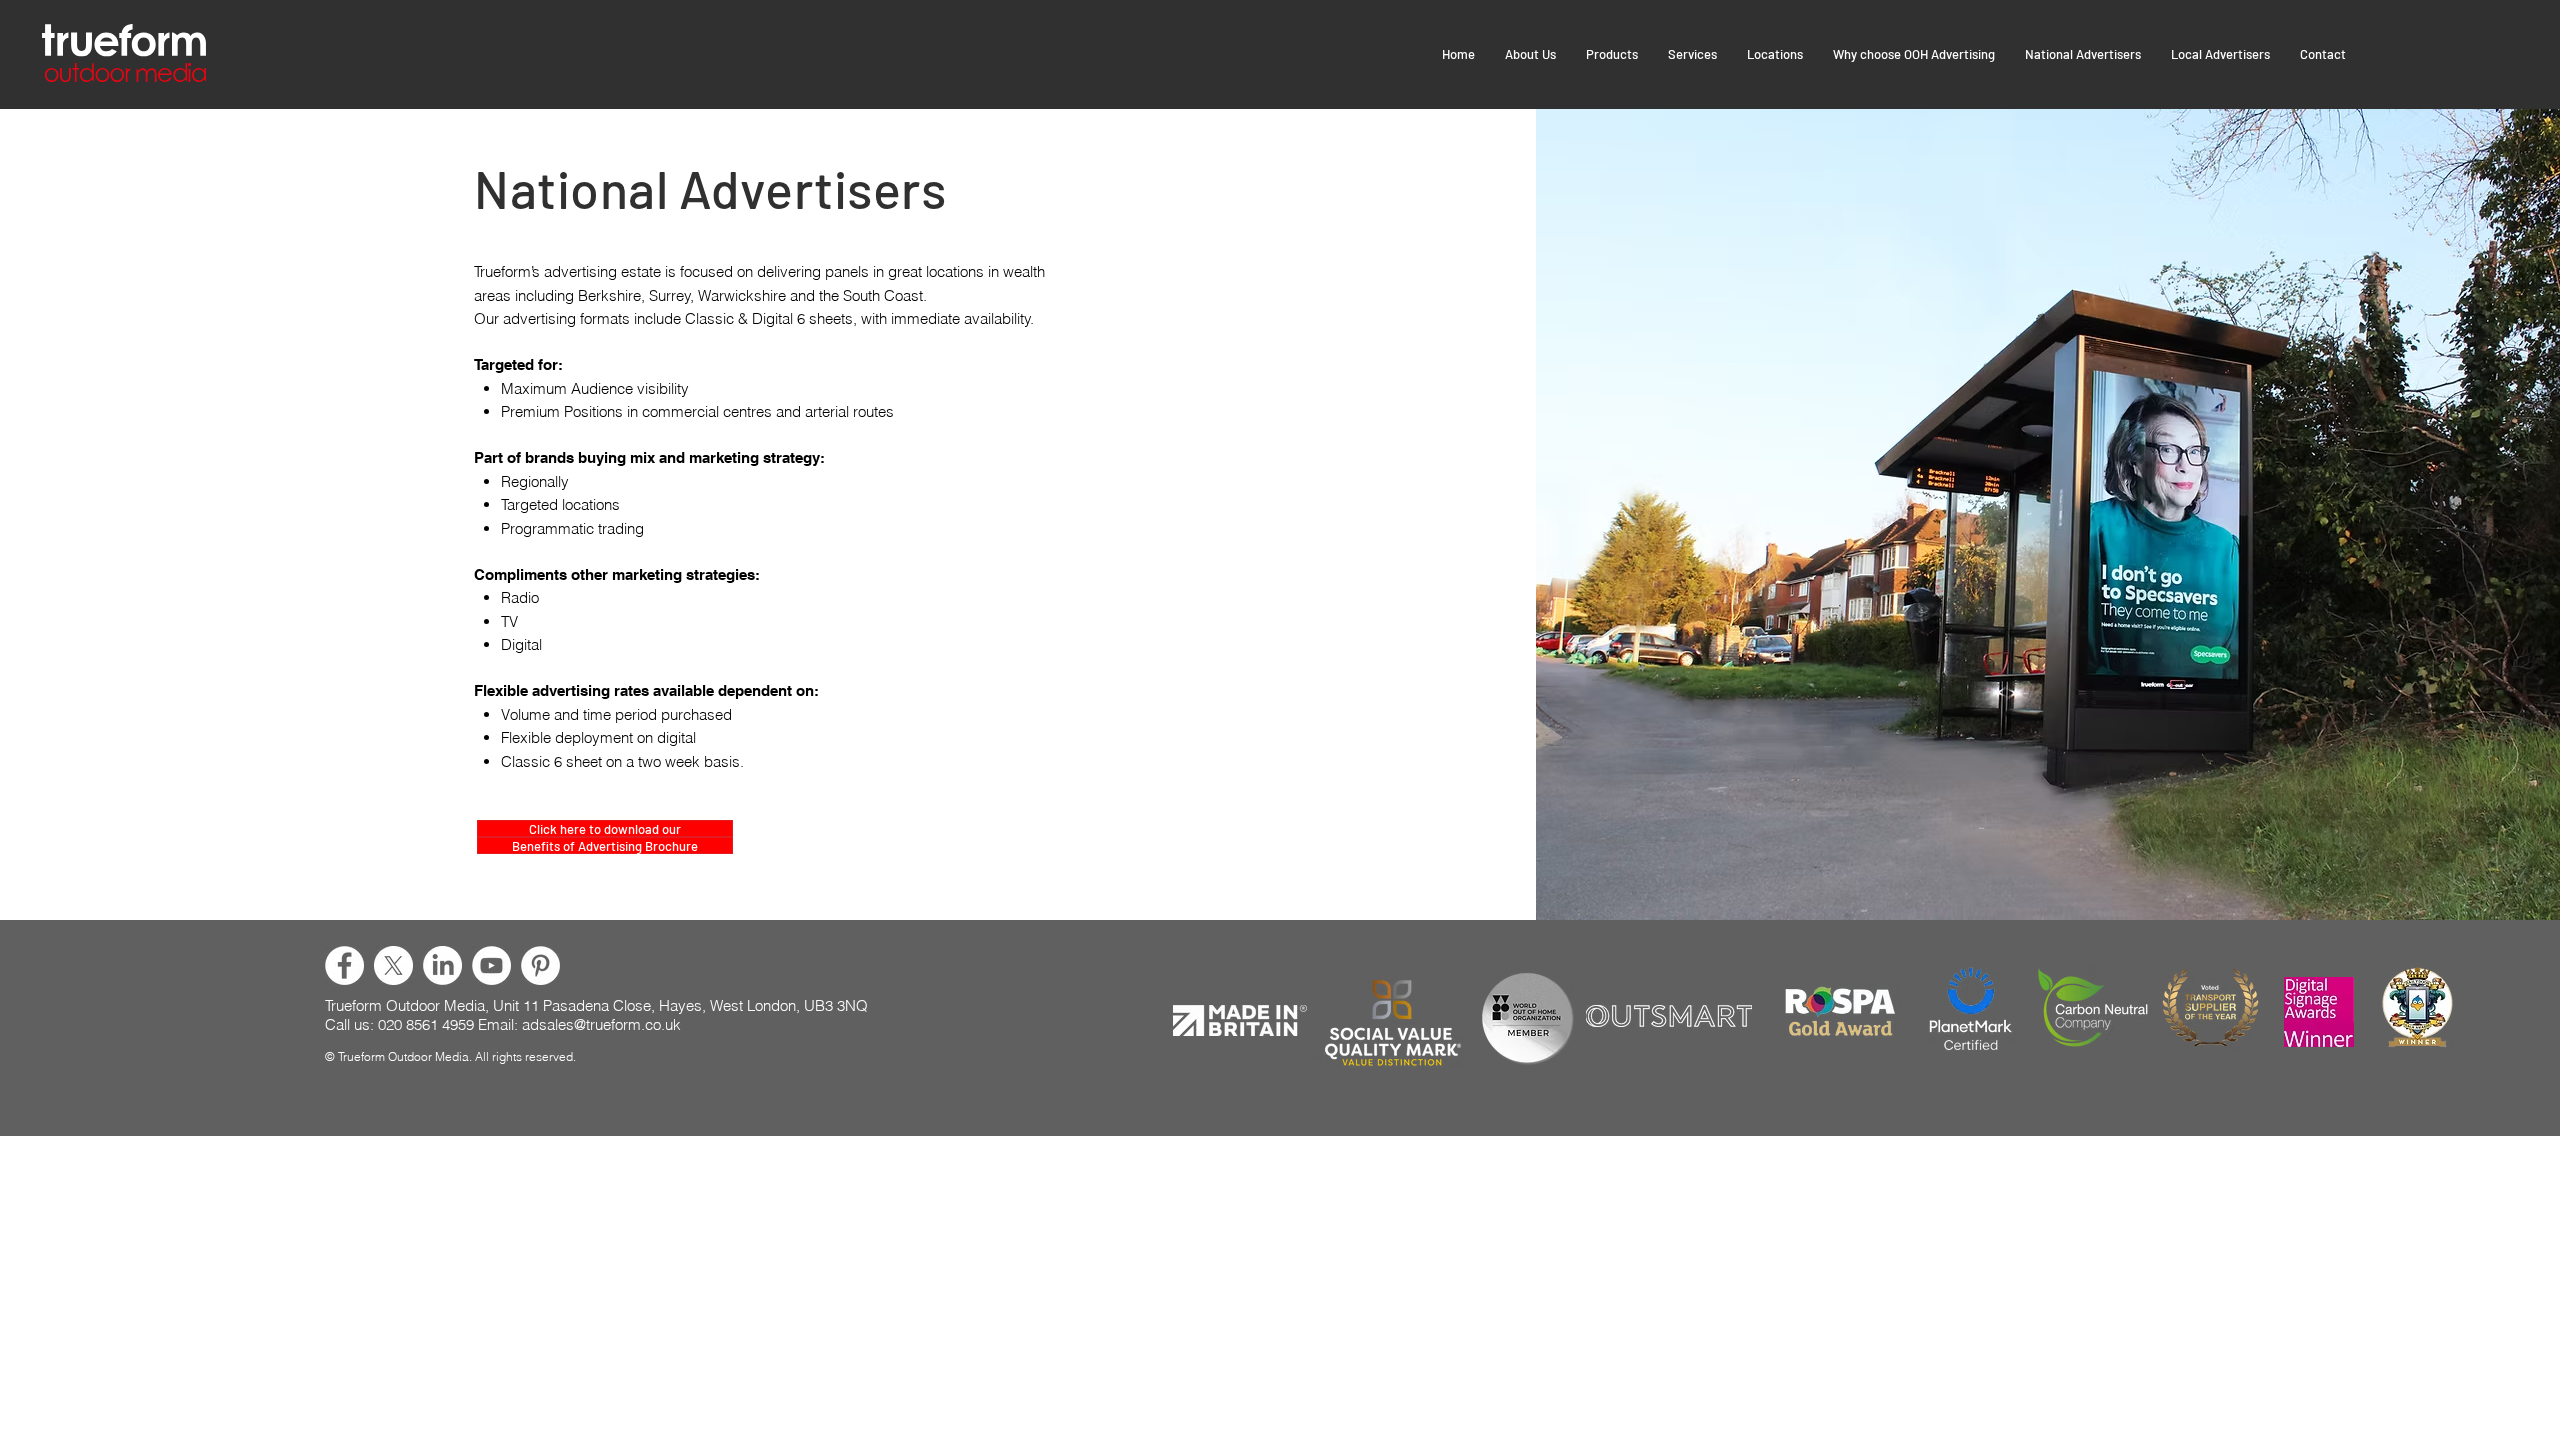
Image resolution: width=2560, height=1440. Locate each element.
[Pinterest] (540, 965)
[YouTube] (491, 965)
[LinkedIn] (442, 965)
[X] (393, 965)
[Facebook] (344, 965)
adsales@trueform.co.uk (601, 1024)
